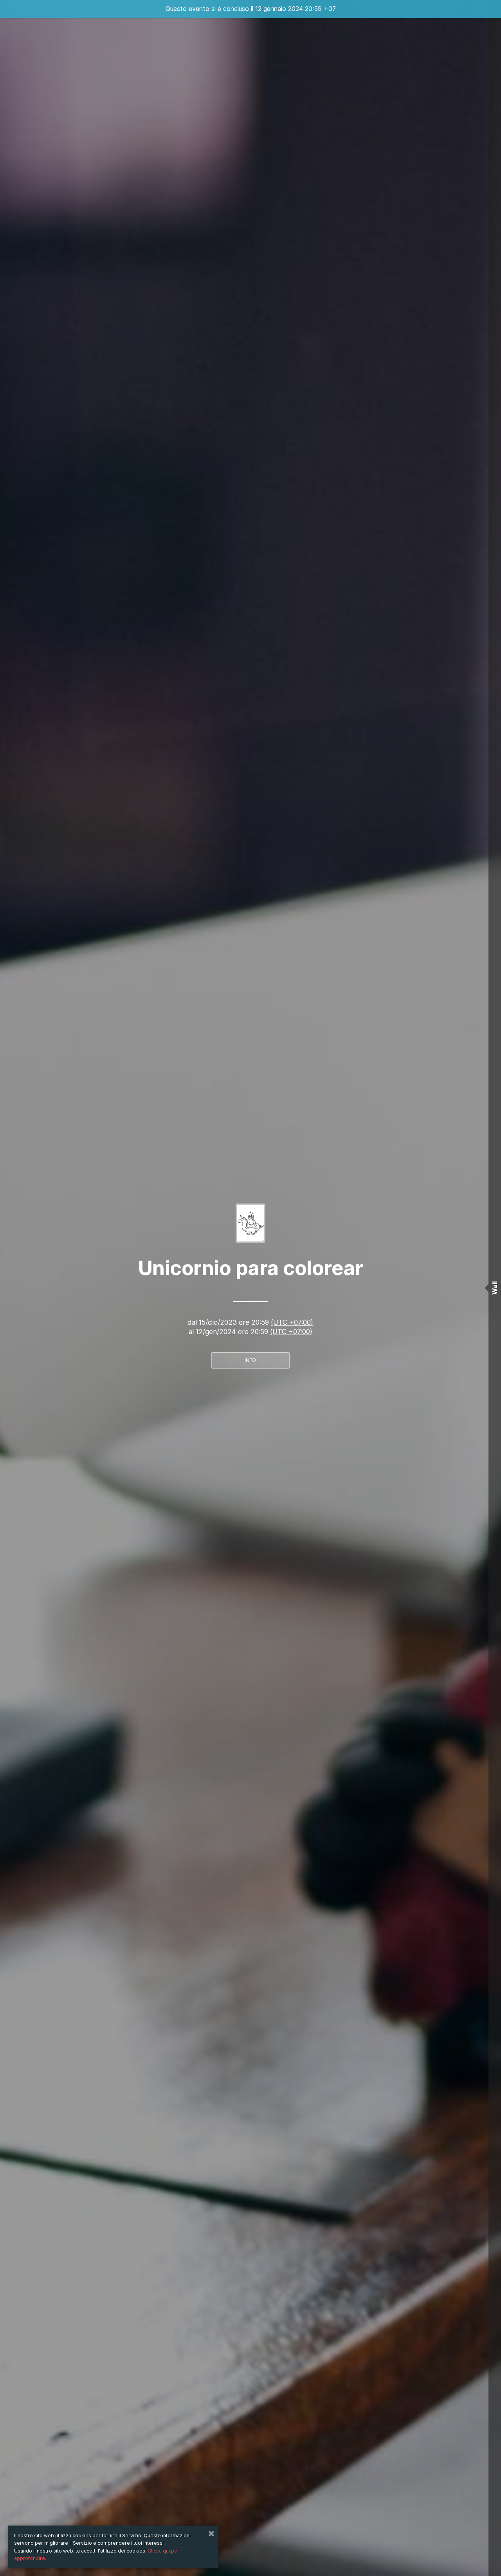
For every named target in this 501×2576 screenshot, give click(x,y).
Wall (495, 1288)
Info (250, 1360)
